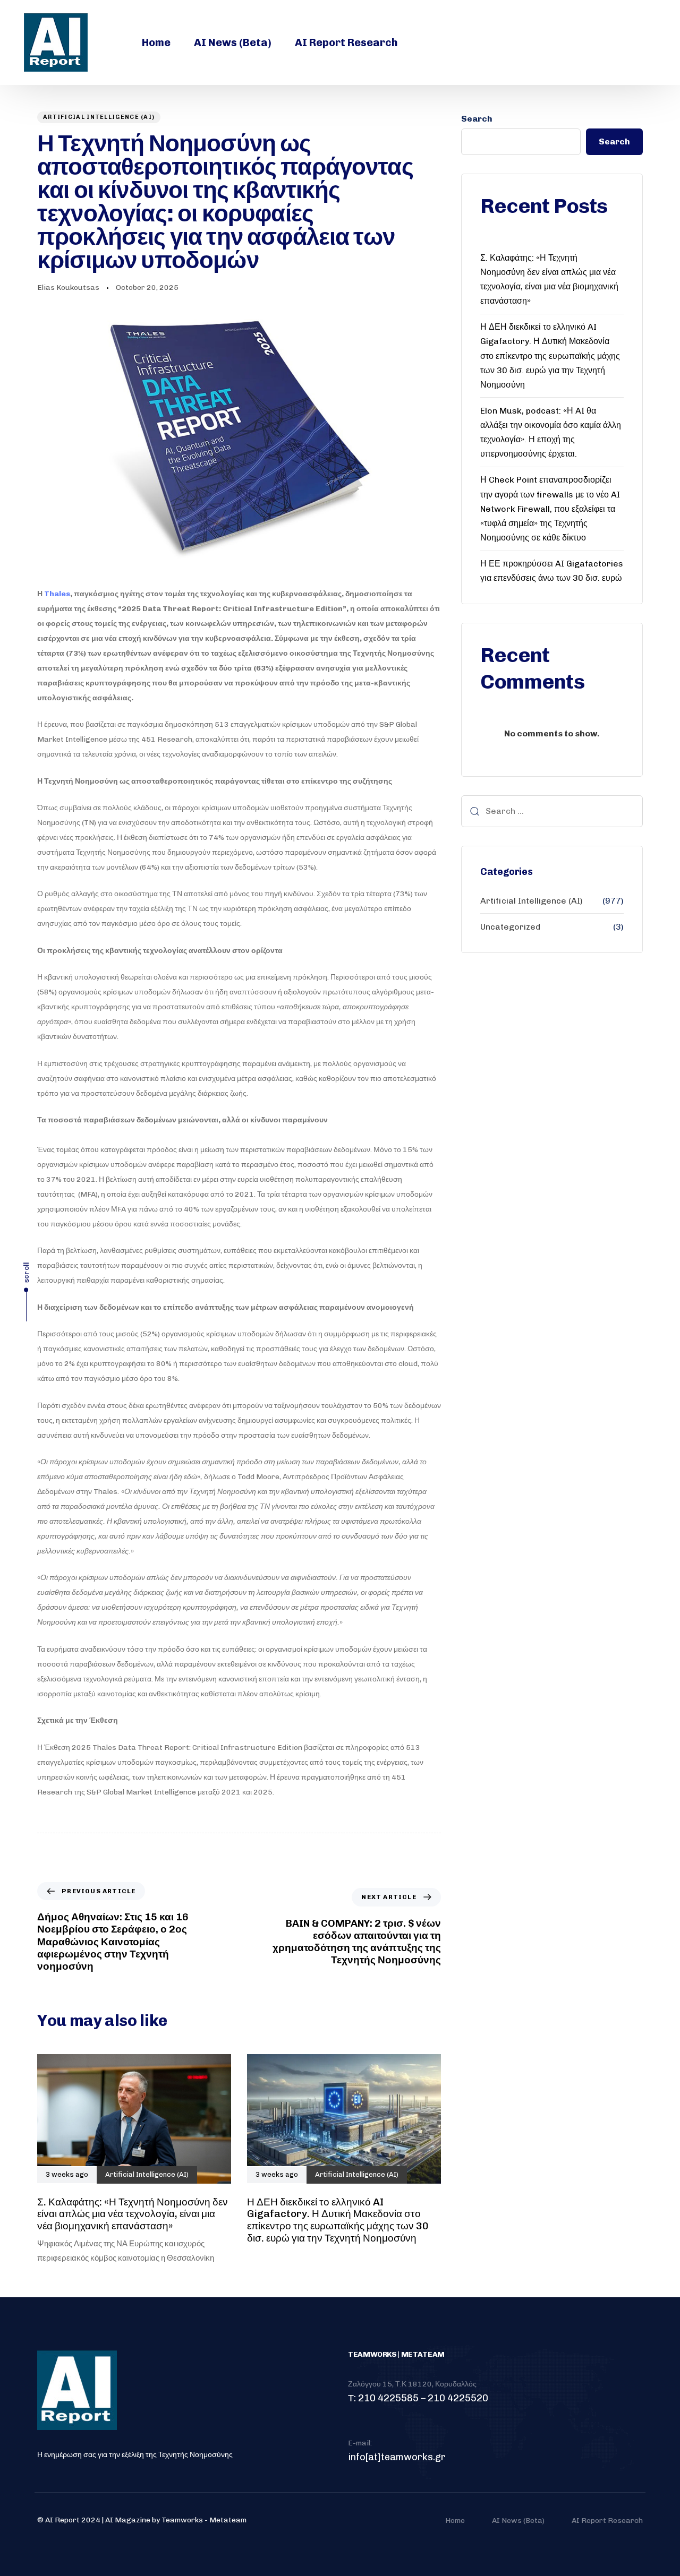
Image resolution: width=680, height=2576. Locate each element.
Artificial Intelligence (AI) (99, 117)
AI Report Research (346, 42)
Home (156, 42)
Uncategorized (510, 927)
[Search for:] (552, 811)
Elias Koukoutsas (68, 287)
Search (477, 119)
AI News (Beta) (233, 42)
